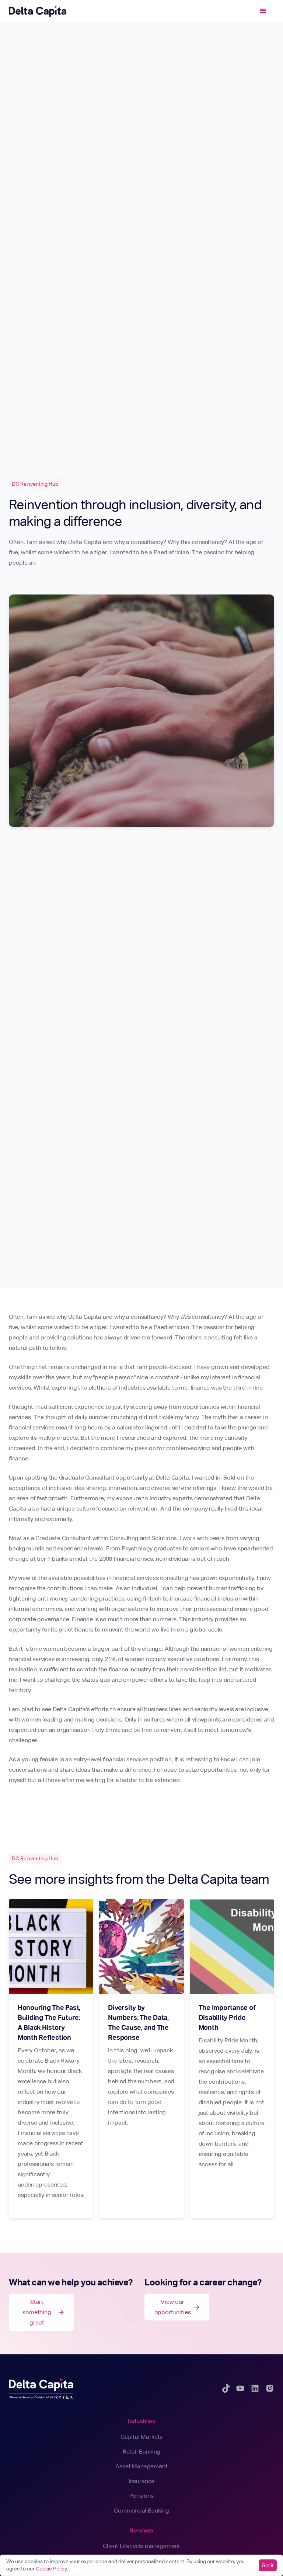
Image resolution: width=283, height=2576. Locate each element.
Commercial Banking (141, 2511)
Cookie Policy (51, 2569)
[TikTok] (226, 2388)
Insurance (141, 2481)
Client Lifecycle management (141, 2546)
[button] (263, 11)
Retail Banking (142, 2452)
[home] (38, 11)
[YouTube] (240, 2388)
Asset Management (141, 2466)
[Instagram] (270, 2388)
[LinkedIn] (255, 2388)
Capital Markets (141, 2437)
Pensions (141, 2496)
